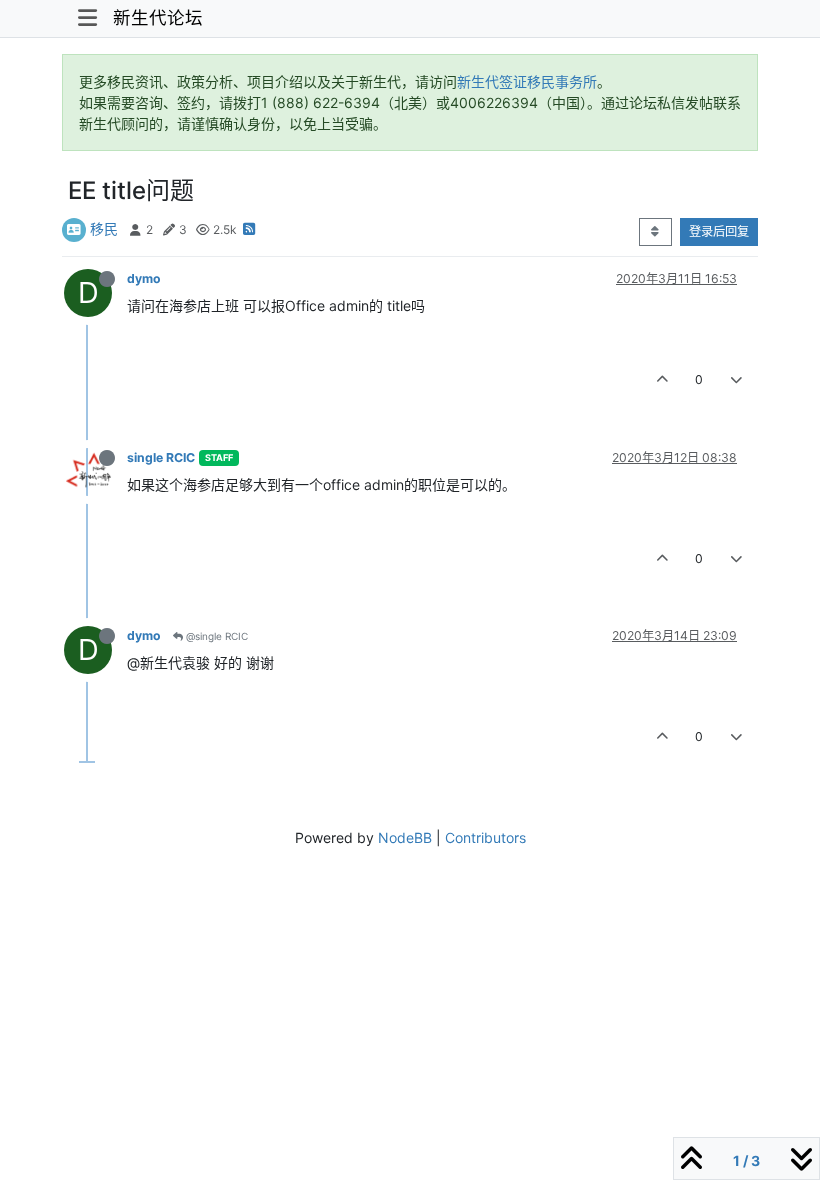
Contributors (485, 837)
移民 (104, 228)
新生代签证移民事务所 (527, 81)
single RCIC (161, 457)
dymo (144, 278)
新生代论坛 (158, 17)
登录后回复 (719, 231)
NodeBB (405, 837)
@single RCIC (215, 636)
